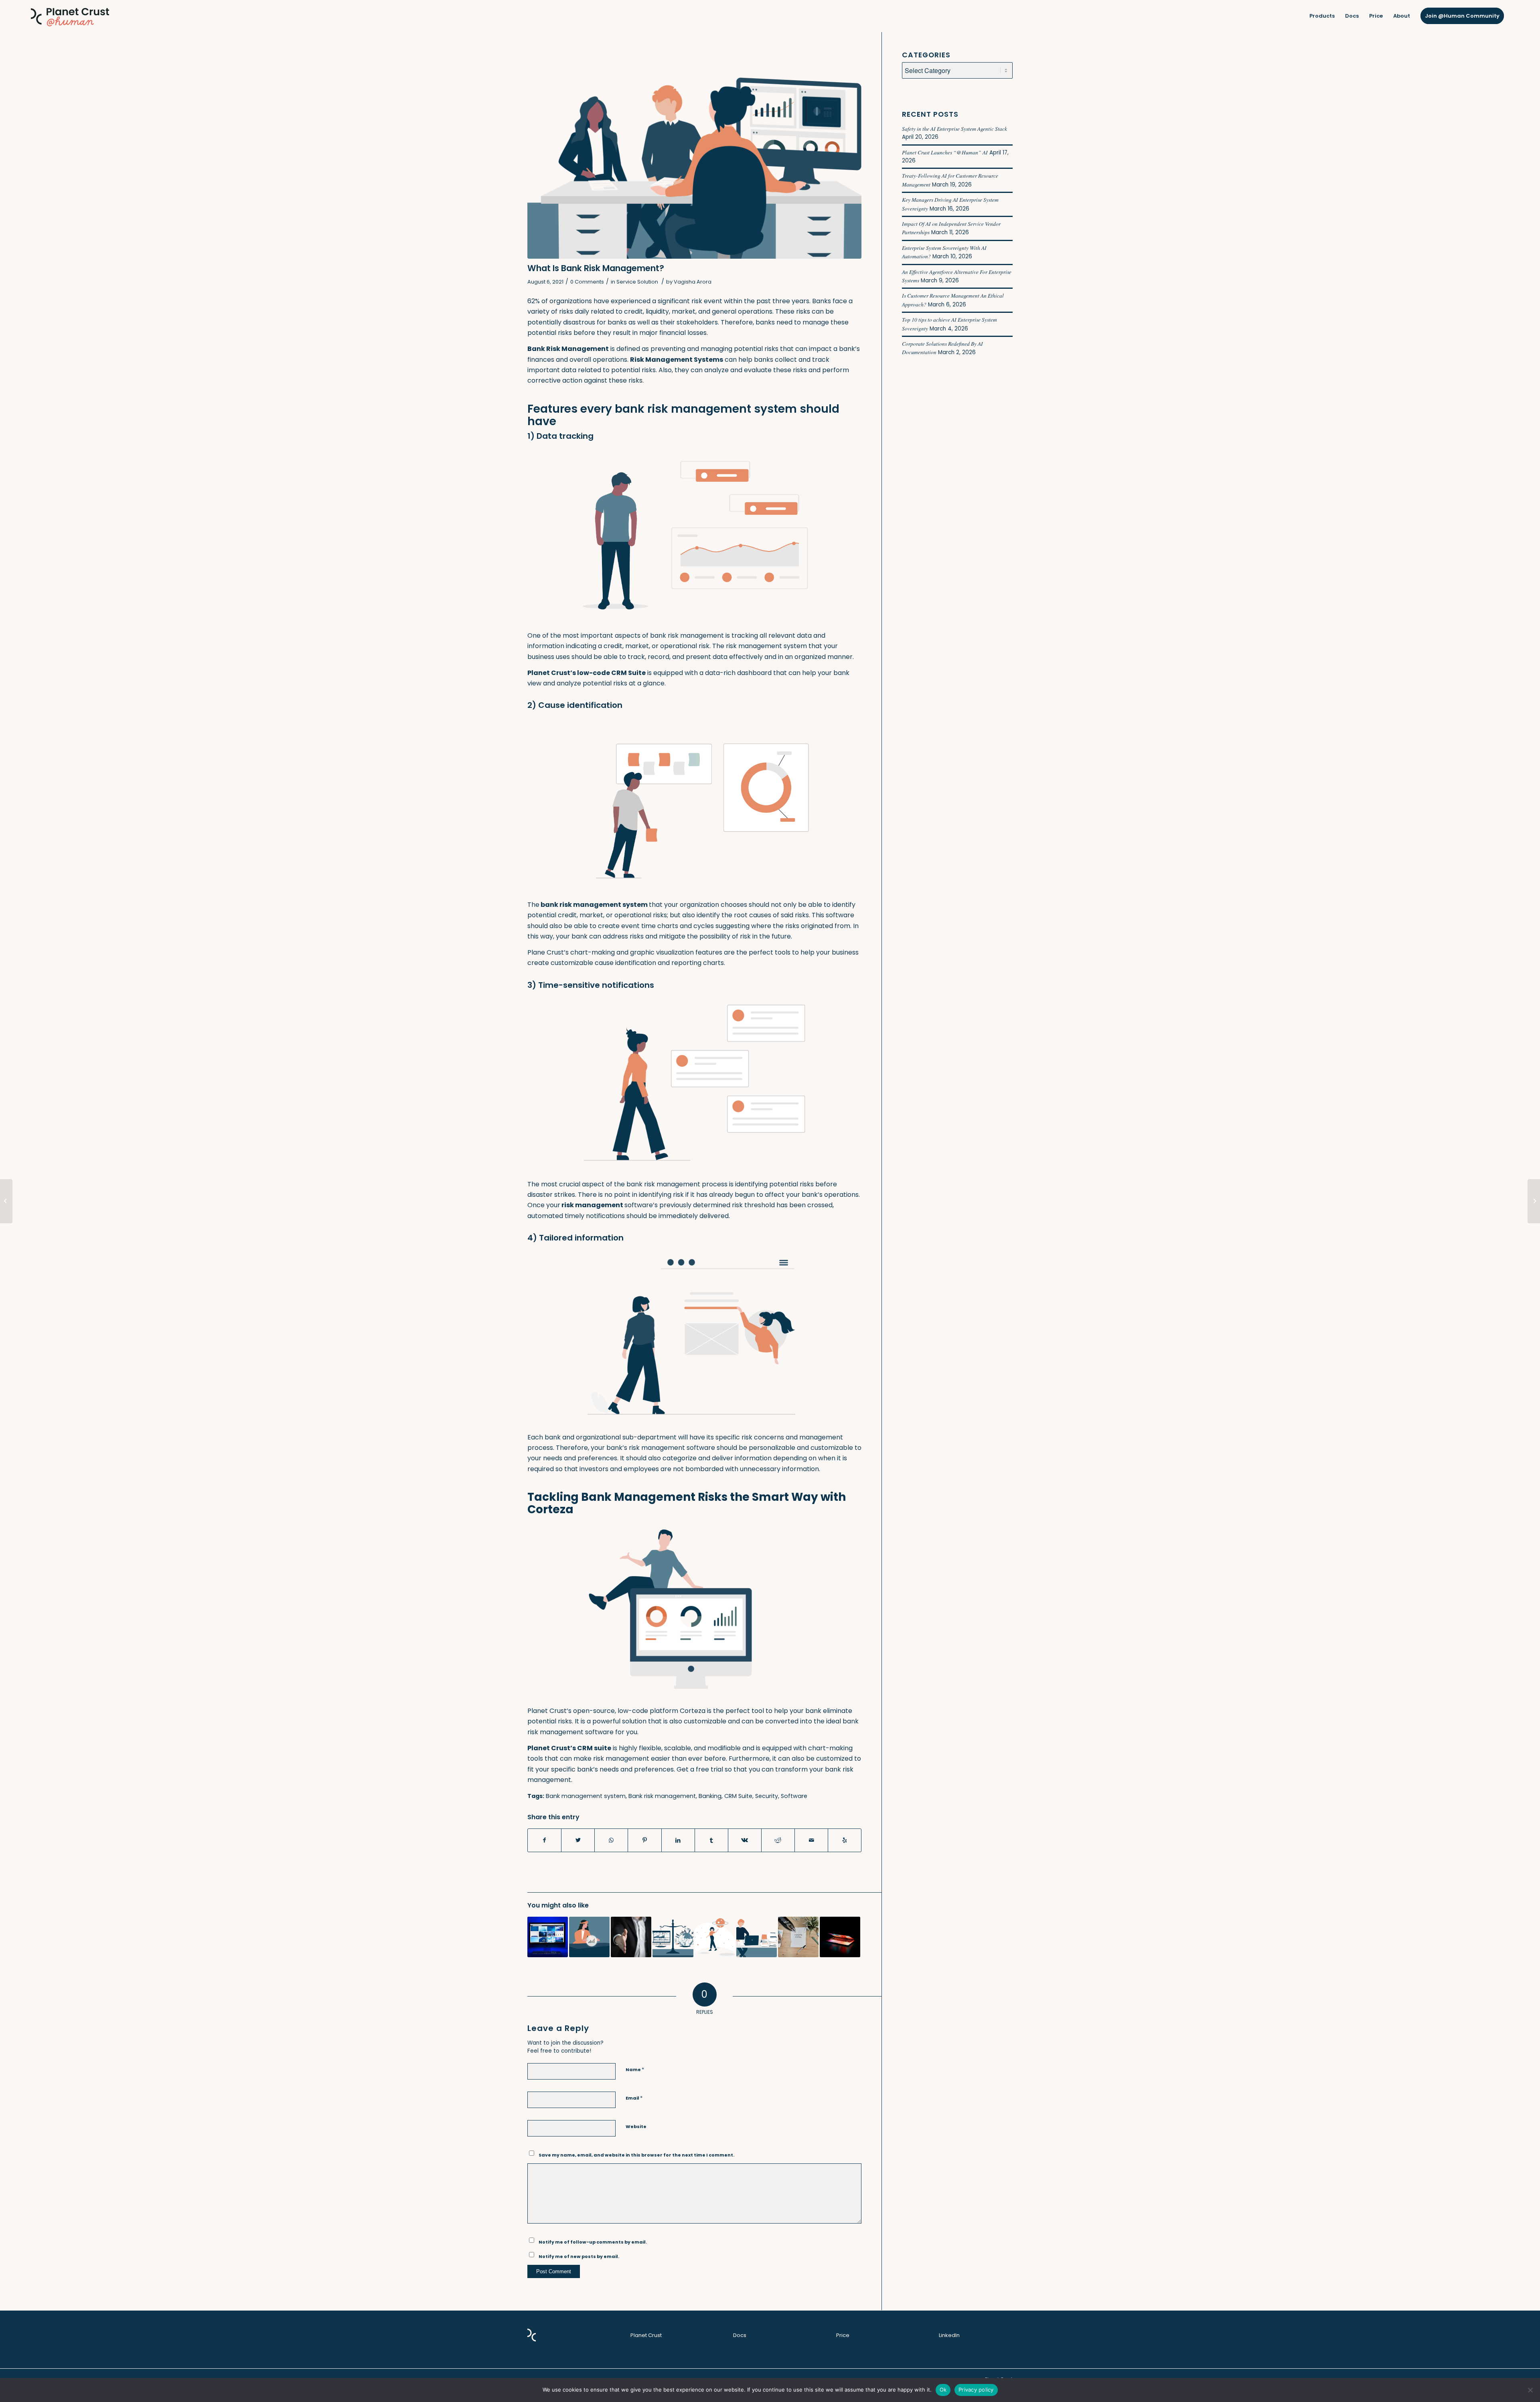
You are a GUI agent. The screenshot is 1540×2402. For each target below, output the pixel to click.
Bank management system (586, 1796)
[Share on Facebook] (544, 1840)
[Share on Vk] (745, 1840)
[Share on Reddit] (778, 1840)
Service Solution (637, 282)
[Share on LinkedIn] (678, 1840)
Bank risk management (662, 1796)
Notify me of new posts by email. (579, 2256)
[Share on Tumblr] (711, 1840)
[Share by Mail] (811, 1840)
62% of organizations (560, 301)
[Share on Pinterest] (644, 1840)
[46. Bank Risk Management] (694, 155)
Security (767, 1796)
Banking (710, 1796)
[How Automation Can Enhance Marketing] (798, 1937)
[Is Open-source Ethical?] (673, 1937)
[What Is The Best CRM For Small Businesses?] (715, 1937)
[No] (1530, 2390)
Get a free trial (700, 1769)
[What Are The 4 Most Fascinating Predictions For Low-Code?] (589, 1937)
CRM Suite (738, 1796)
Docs (740, 2335)
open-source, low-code (611, 1711)
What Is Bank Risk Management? (596, 268)
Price (843, 2335)
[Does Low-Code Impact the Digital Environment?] (548, 1937)
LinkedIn (949, 2335)
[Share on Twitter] (578, 1840)
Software (794, 1796)
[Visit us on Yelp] (845, 1840)
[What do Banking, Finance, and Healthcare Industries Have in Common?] (840, 1937)
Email (634, 2098)
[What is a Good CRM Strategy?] (6, 1201)
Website (636, 2126)
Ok (943, 2390)
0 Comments (587, 282)
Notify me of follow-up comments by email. (593, 2242)
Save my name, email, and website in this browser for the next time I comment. (636, 2155)
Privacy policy (976, 2390)
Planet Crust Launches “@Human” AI (945, 152)
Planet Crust (646, 2335)
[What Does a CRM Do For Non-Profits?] (1534, 1201)
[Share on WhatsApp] (611, 1840)
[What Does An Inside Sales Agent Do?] (631, 1937)
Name (635, 2069)
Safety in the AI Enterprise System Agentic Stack (954, 129)
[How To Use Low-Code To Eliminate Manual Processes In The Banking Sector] (757, 1937)
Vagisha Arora (693, 282)
